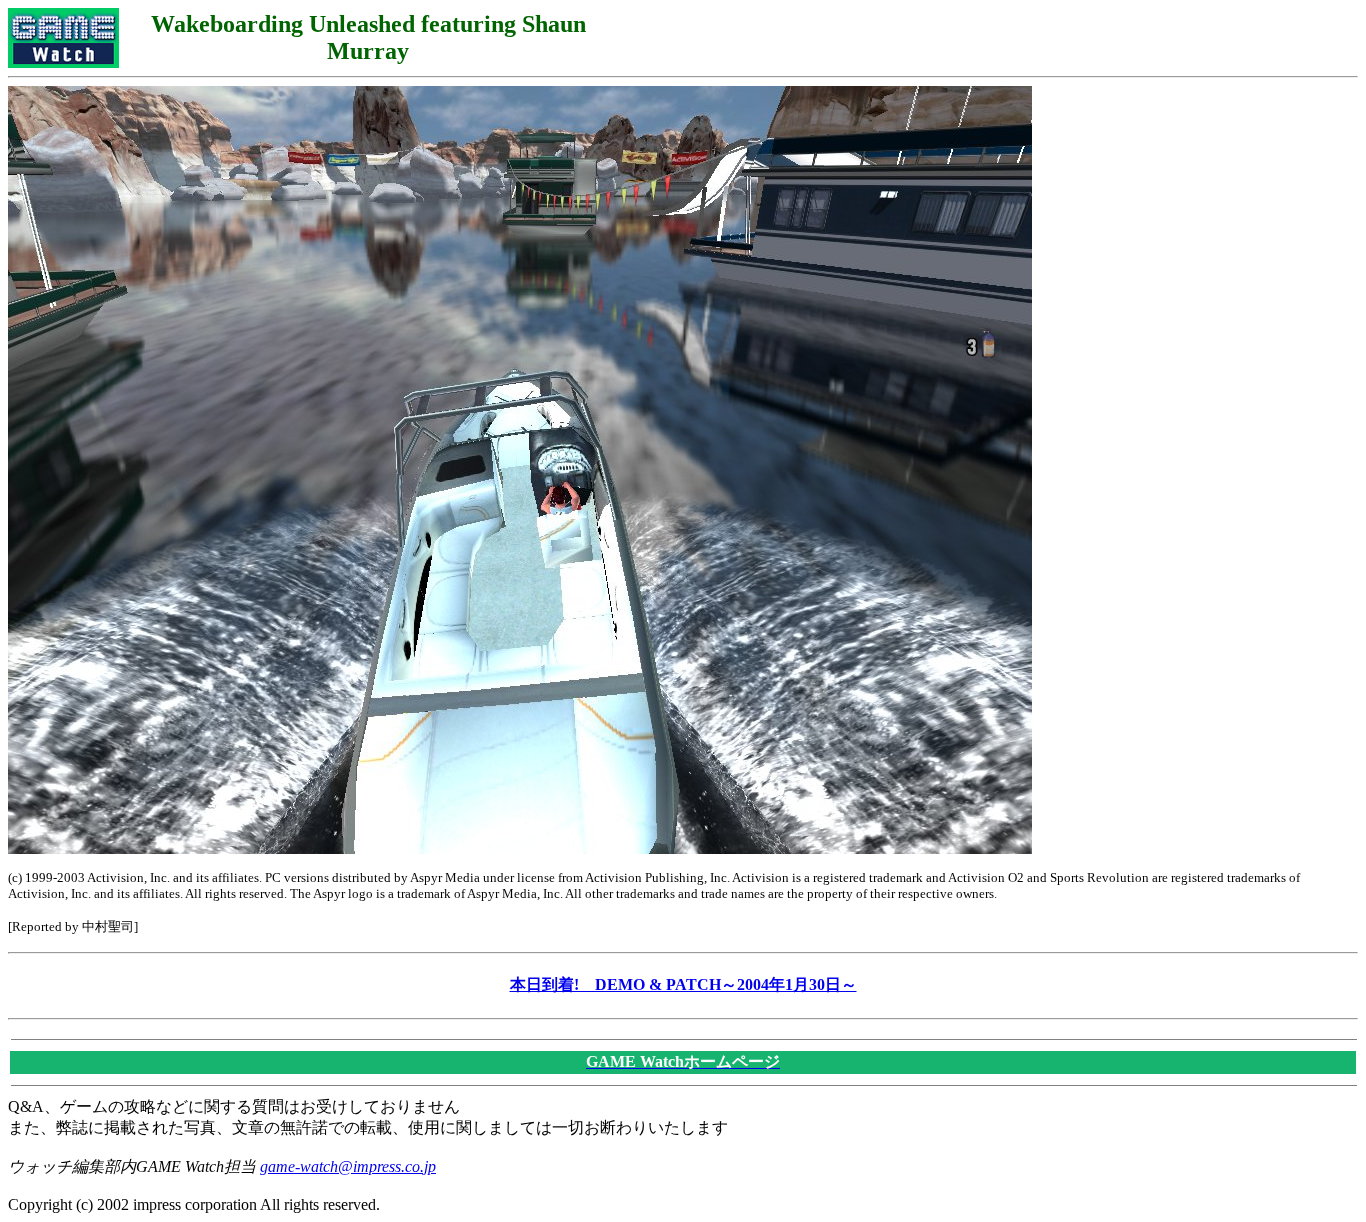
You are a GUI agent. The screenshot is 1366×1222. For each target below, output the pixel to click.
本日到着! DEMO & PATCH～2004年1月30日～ (683, 984)
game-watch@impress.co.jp (348, 1166)
